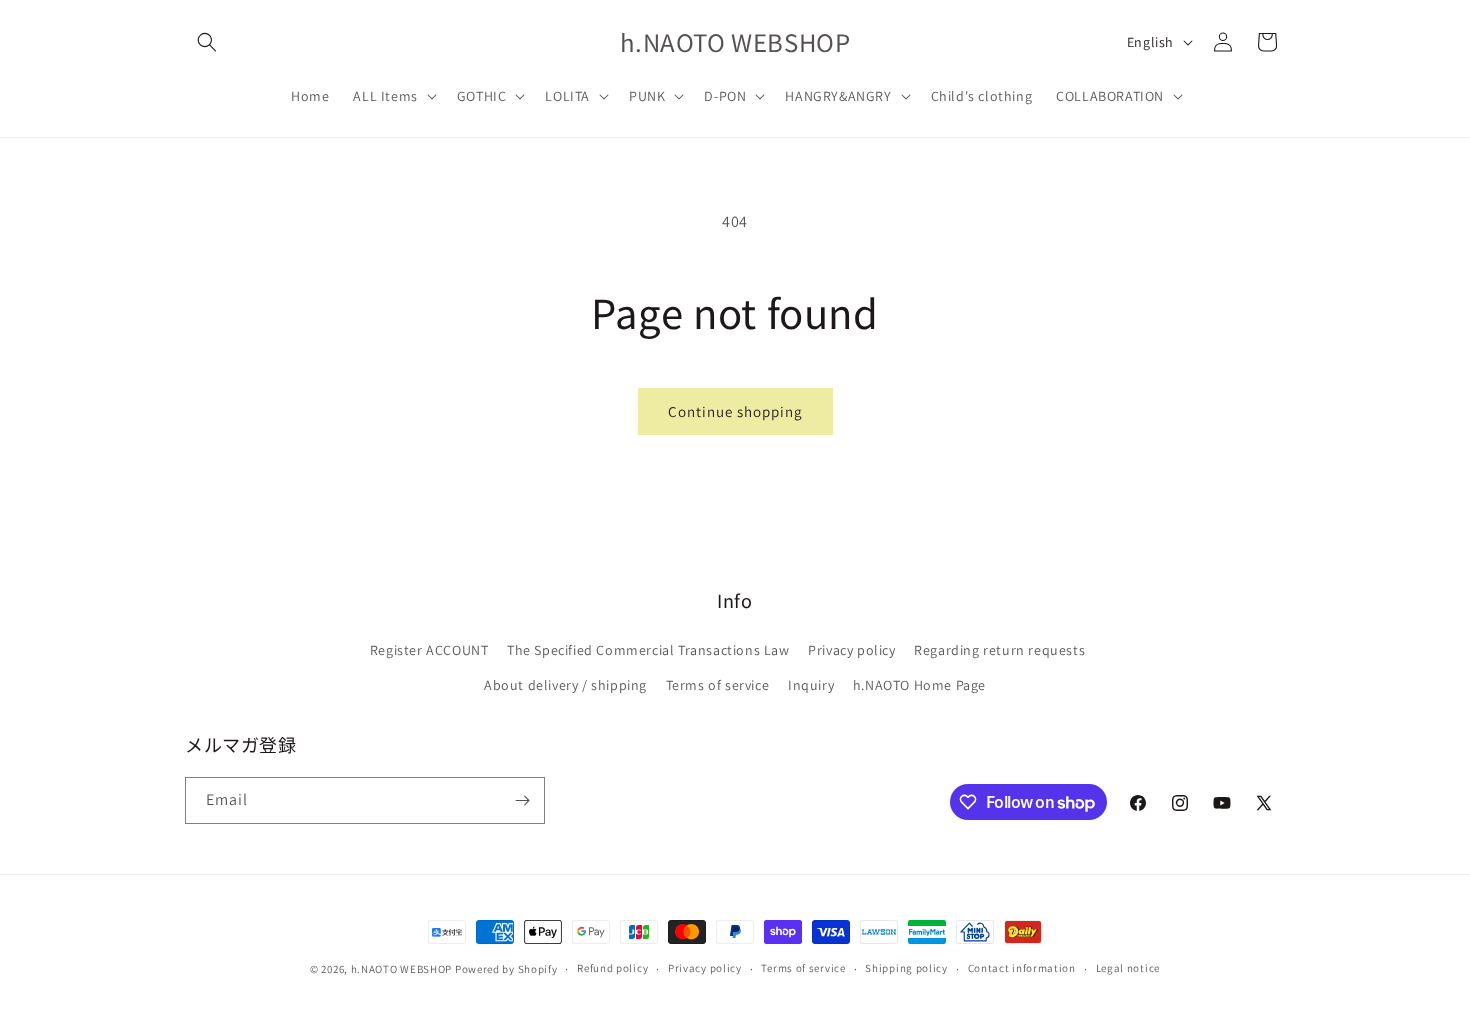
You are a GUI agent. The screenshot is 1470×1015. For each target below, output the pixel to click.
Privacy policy (851, 650)
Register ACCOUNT (429, 650)
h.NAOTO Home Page (919, 685)
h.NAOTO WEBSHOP (402, 969)
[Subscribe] (522, 800)
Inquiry (811, 685)
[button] (207, 42)
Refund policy (612, 968)
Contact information (1022, 968)
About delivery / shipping (565, 685)
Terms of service (718, 685)
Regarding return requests (999, 650)
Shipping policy (906, 968)
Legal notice (1128, 968)
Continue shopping (735, 411)
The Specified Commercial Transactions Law (648, 650)
